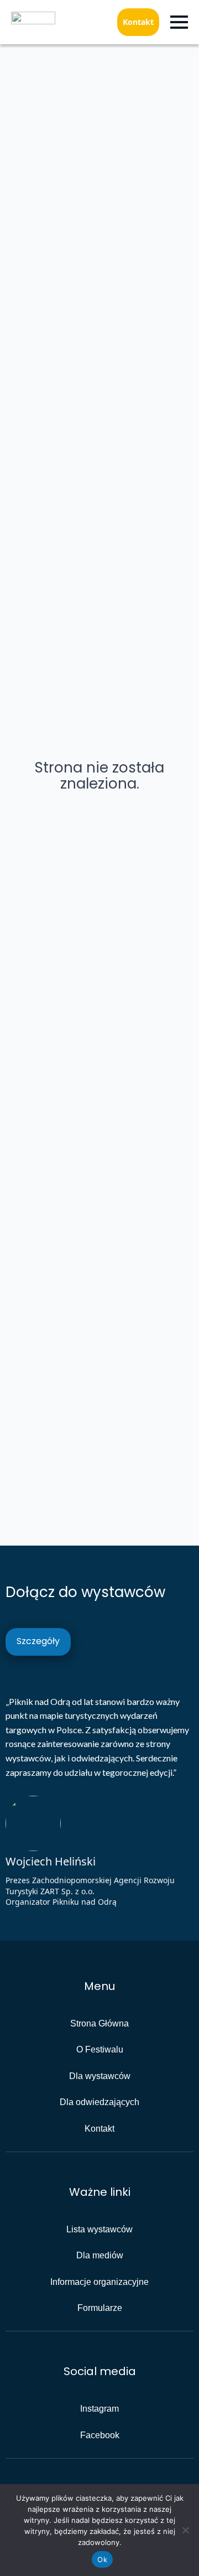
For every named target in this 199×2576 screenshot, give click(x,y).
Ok (102, 2559)
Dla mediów (100, 2255)
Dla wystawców (100, 2076)
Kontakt (138, 22)
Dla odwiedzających (99, 2102)
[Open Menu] (179, 22)
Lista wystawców (99, 2229)
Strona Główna (99, 2023)
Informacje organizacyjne (99, 2282)
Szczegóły (38, 1641)
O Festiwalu (100, 2049)
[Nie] (185, 2530)
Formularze (100, 2308)
